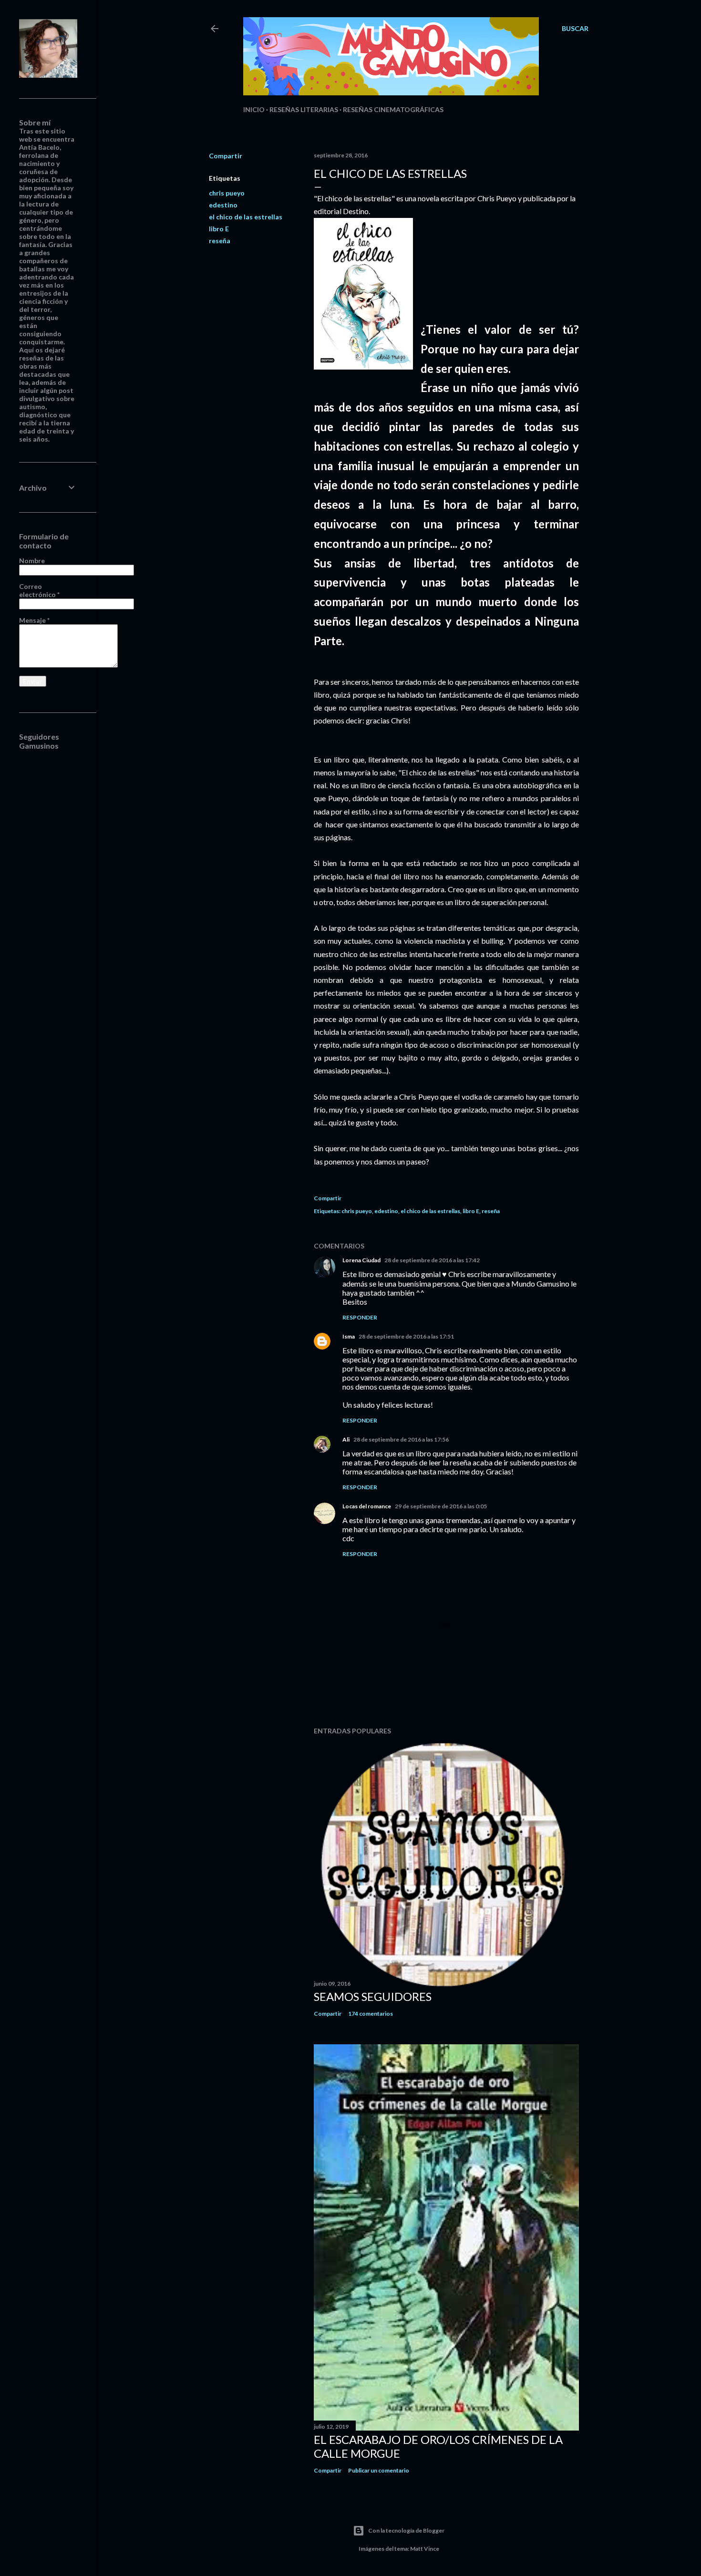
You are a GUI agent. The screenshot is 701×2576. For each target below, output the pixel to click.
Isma (349, 1336)
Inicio (254, 109)
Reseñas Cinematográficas (393, 109)
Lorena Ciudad (361, 1260)
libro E (219, 229)
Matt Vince (425, 2549)
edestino (223, 205)
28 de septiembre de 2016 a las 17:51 (406, 1336)
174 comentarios (371, 2014)
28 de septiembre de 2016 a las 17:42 (432, 1260)
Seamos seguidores (373, 1996)
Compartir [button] (226, 156)
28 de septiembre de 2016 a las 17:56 (401, 1439)
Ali (346, 1439)
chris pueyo (227, 193)
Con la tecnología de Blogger (406, 2530)
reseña (220, 241)
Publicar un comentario (379, 2470)
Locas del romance (367, 1506)
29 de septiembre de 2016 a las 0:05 (441, 1506)
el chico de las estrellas (246, 217)
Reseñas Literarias (304, 109)
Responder (360, 1317)
